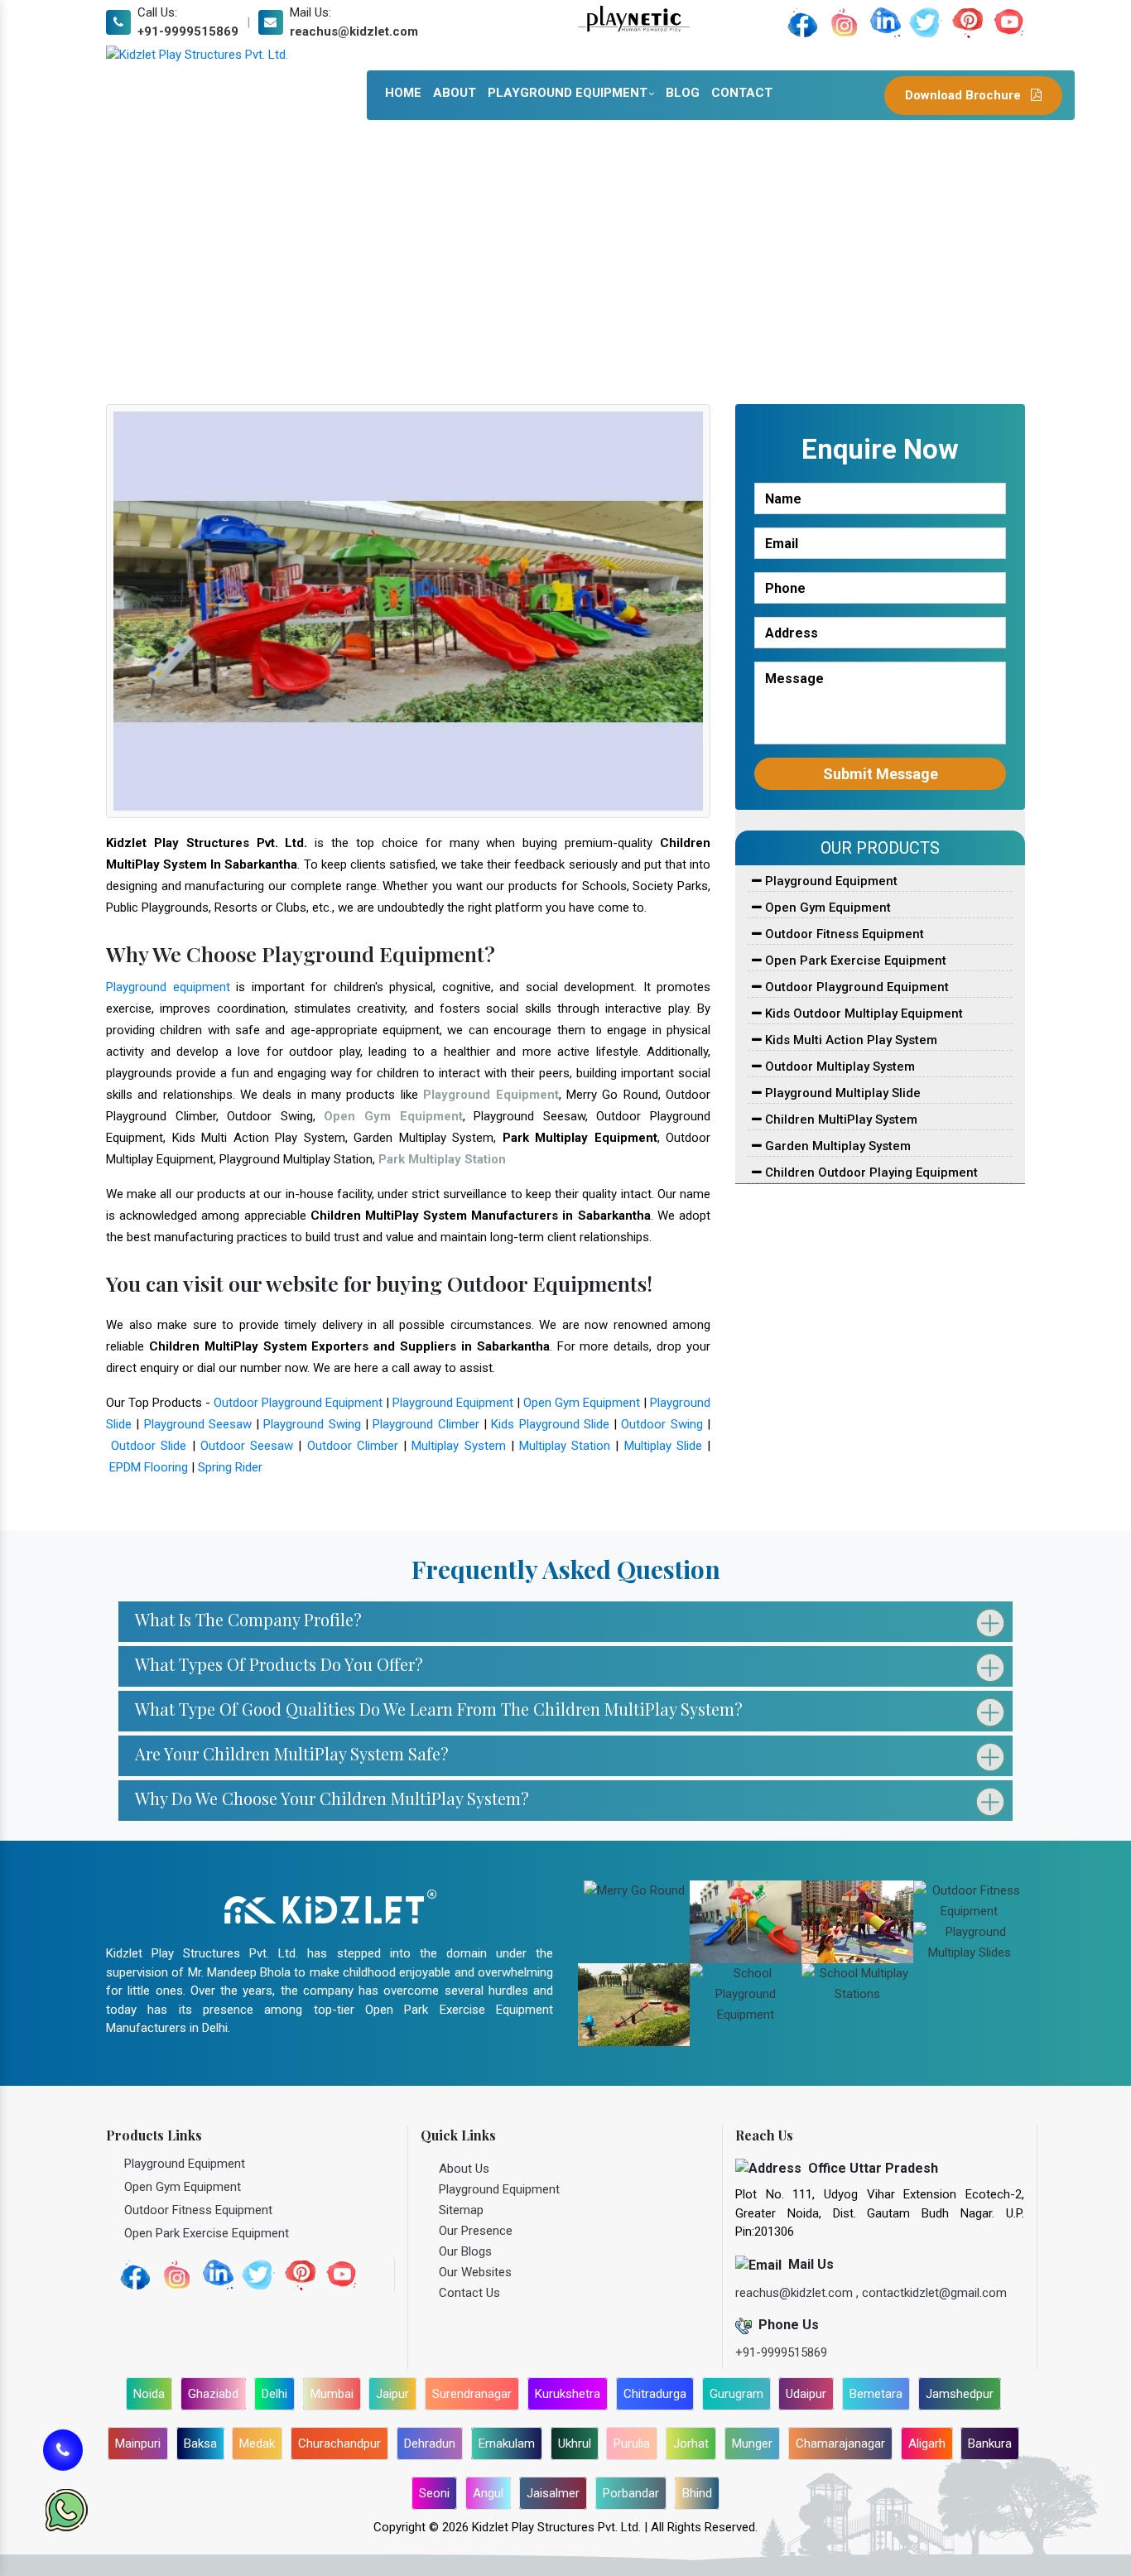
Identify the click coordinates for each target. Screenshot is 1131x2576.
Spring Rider (230, 1467)
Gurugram (736, 2394)
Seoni (434, 2493)
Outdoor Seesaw (247, 1446)
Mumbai (332, 2394)
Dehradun (430, 2444)
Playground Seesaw (198, 1424)
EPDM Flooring (149, 1467)
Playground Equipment (568, 93)
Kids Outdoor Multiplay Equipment (862, 1014)
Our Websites (475, 2272)
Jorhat (691, 2444)
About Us (464, 2169)
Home (403, 93)
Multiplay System (458, 1446)
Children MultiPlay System (840, 1119)
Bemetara (876, 2394)
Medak (257, 2444)
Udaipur (806, 2394)
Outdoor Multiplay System (838, 1067)
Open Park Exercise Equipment (854, 961)
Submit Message (881, 774)
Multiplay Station (565, 1446)
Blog (683, 93)
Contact (742, 93)
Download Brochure (965, 95)
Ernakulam (507, 2444)
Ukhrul (575, 2444)
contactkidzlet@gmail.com (934, 2293)
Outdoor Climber (353, 1446)
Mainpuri (138, 2444)
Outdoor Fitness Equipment (843, 934)
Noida (149, 2394)
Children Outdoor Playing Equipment (870, 1172)
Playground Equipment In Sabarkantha (470, 263)
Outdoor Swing (662, 1424)
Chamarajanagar (840, 2444)
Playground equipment (168, 987)
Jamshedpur (960, 2394)
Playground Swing (312, 1424)
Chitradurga (655, 2394)
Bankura (990, 2444)
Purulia (632, 2444)
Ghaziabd (213, 2394)
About (455, 93)
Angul (488, 2493)
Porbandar (631, 2493)
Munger (752, 2444)
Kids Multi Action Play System (849, 1040)
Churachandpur (339, 2444)
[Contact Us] (63, 2449)
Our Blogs (465, 2251)
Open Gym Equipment (582, 1403)
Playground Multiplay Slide (841, 1093)
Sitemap (461, 2210)
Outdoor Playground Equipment (298, 1403)
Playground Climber (426, 1424)
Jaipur (392, 2394)
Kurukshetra (568, 2394)
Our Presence (476, 2231)
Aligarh (927, 2444)
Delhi (274, 2394)
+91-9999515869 (188, 31)
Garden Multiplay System (836, 1146)
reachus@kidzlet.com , (799, 2293)
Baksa (200, 2444)
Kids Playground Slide (550, 1424)
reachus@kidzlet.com (354, 31)
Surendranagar (472, 2394)
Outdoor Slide (149, 1446)
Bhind (697, 2493)
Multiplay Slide (663, 1446)
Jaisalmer (553, 2493)
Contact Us (469, 2293)
